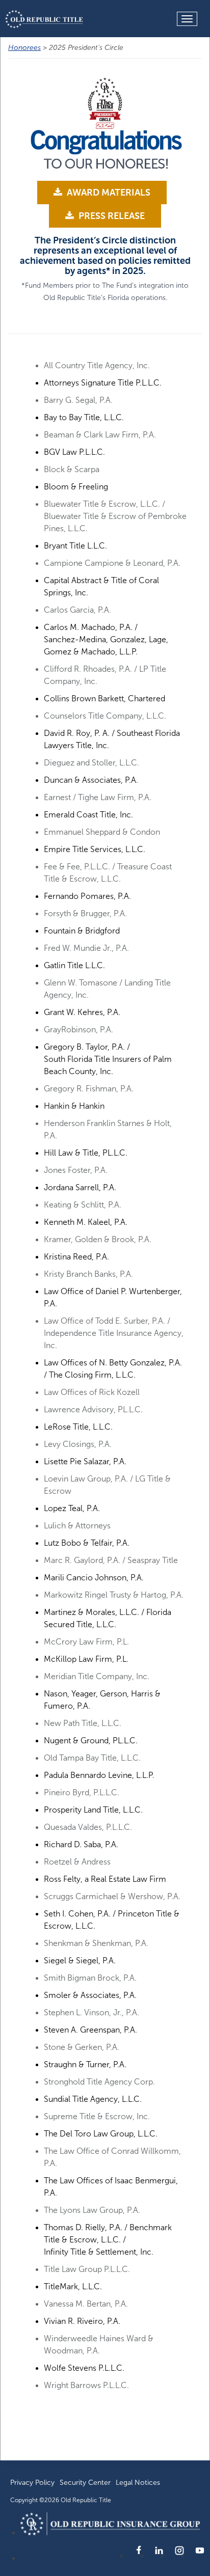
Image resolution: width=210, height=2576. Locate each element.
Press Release (111, 216)
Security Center (85, 2483)
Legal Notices (138, 2483)
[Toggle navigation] (187, 19)
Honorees (24, 48)
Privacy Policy (32, 2483)
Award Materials (108, 193)
